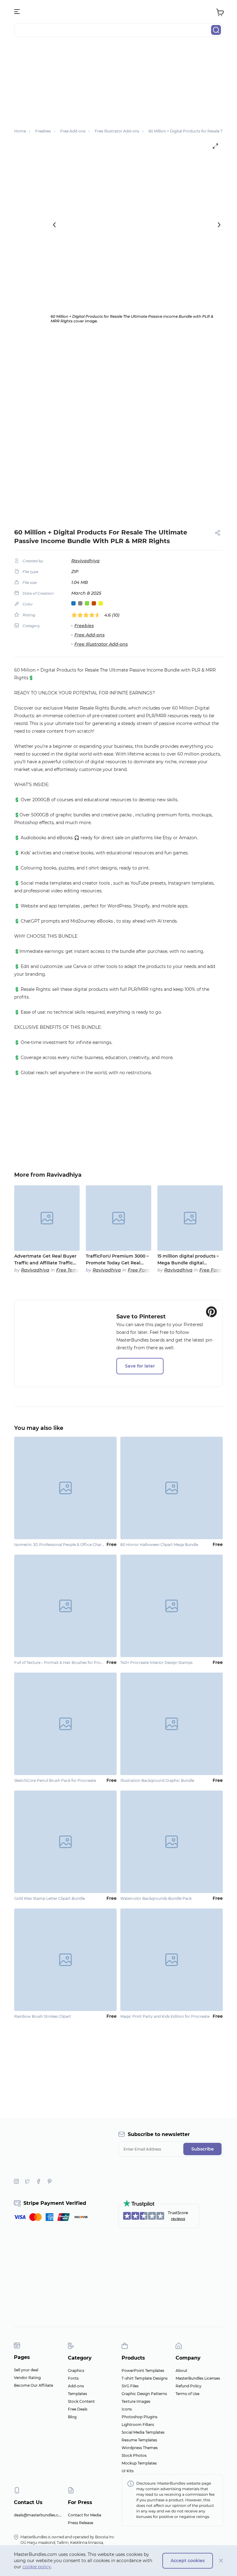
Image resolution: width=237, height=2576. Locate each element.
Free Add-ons (89, 635)
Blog (72, 2417)
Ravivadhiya (85, 561)
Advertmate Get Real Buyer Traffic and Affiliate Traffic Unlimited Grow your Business (45, 1260)
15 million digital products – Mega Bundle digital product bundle (188, 1260)
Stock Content (81, 2401)
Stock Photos (134, 2455)
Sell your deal (26, 2370)
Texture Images (136, 2401)
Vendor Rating (27, 2378)
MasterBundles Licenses (198, 2378)
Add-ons (76, 2386)
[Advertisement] (118, 85)
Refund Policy (189, 2386)
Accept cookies (188, 2561)
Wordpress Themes (140, 2448)
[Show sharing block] (218, 533)
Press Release (81, 2523)
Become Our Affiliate (33, 2385)
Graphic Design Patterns (144, 2394)
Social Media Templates (143, 2432)
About (181, 2371)
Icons (127, 2409)
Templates (77, 2394)
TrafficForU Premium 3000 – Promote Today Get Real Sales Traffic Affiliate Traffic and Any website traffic (117, 1260)
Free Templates (74, 1270)
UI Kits (128, 2471)
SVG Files (130, 2386)
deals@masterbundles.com (39, 2515)
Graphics (76, 2371)
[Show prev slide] (54, 225)
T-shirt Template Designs (145, 2378)
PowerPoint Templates (143, 2371)
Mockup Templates (139, 2463)
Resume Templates (139, 2440)
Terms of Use (187, 2394)
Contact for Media (85, 2515)
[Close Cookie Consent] (221, 2561)
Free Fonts (140, 1270)
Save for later (140, 1366)
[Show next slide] (219, 225)
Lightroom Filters (138, 2425)
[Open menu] (17, 12)
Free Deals (78, 2409)
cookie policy (37, 2567)
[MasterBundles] (118, 12)
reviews (178, 2219)
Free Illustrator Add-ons (101, 644)
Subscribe (203, 2149)
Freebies (84, 626)
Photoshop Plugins (139, 2417)
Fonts (73, 2378)
